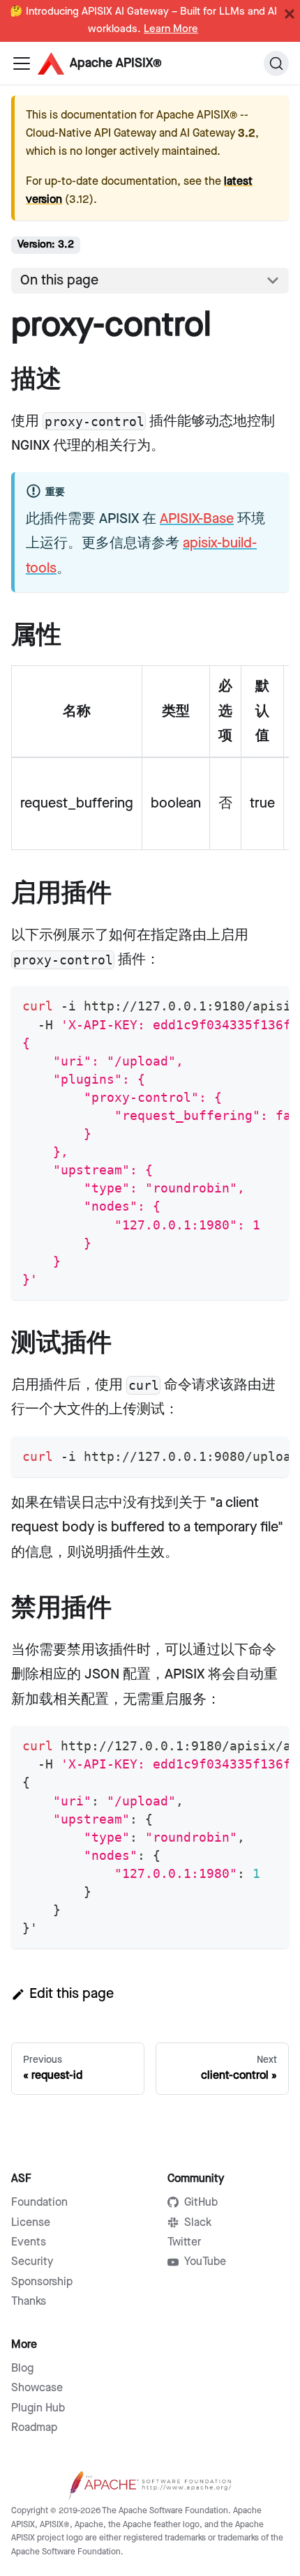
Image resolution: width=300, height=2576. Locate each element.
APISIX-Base (197, 519)
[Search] (276, 63)
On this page (59, 280)
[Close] (290, 14)
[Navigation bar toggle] (22, 63)
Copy (267, 1002)
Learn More (171, 29)
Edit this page (72, 1994)
